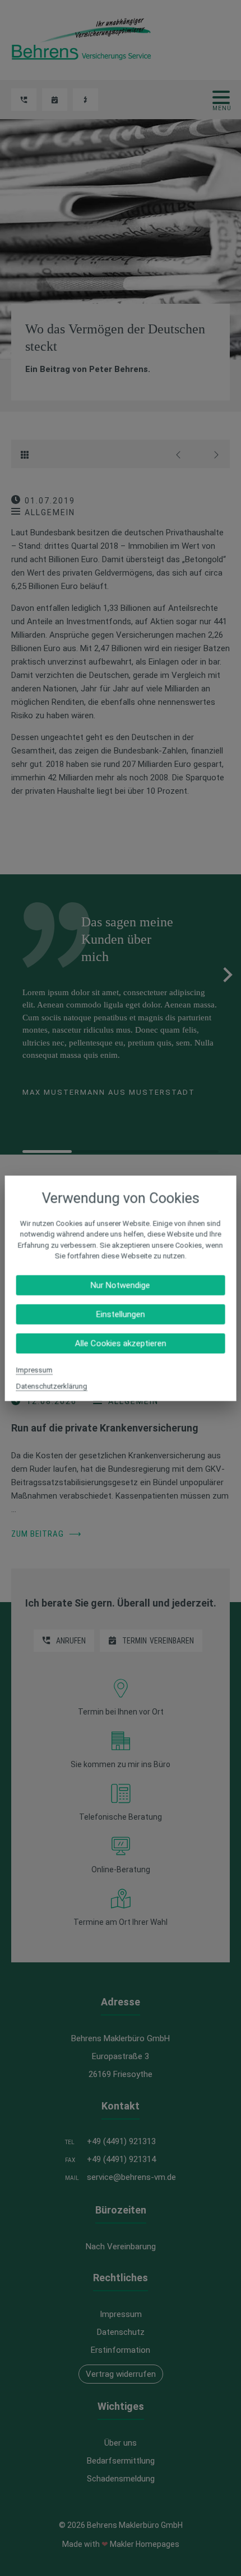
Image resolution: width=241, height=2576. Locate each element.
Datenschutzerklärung (52, 1386)
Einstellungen (120, 1314)
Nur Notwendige (121, 1285)
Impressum (34, 1370)
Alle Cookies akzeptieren (120, 1343)
